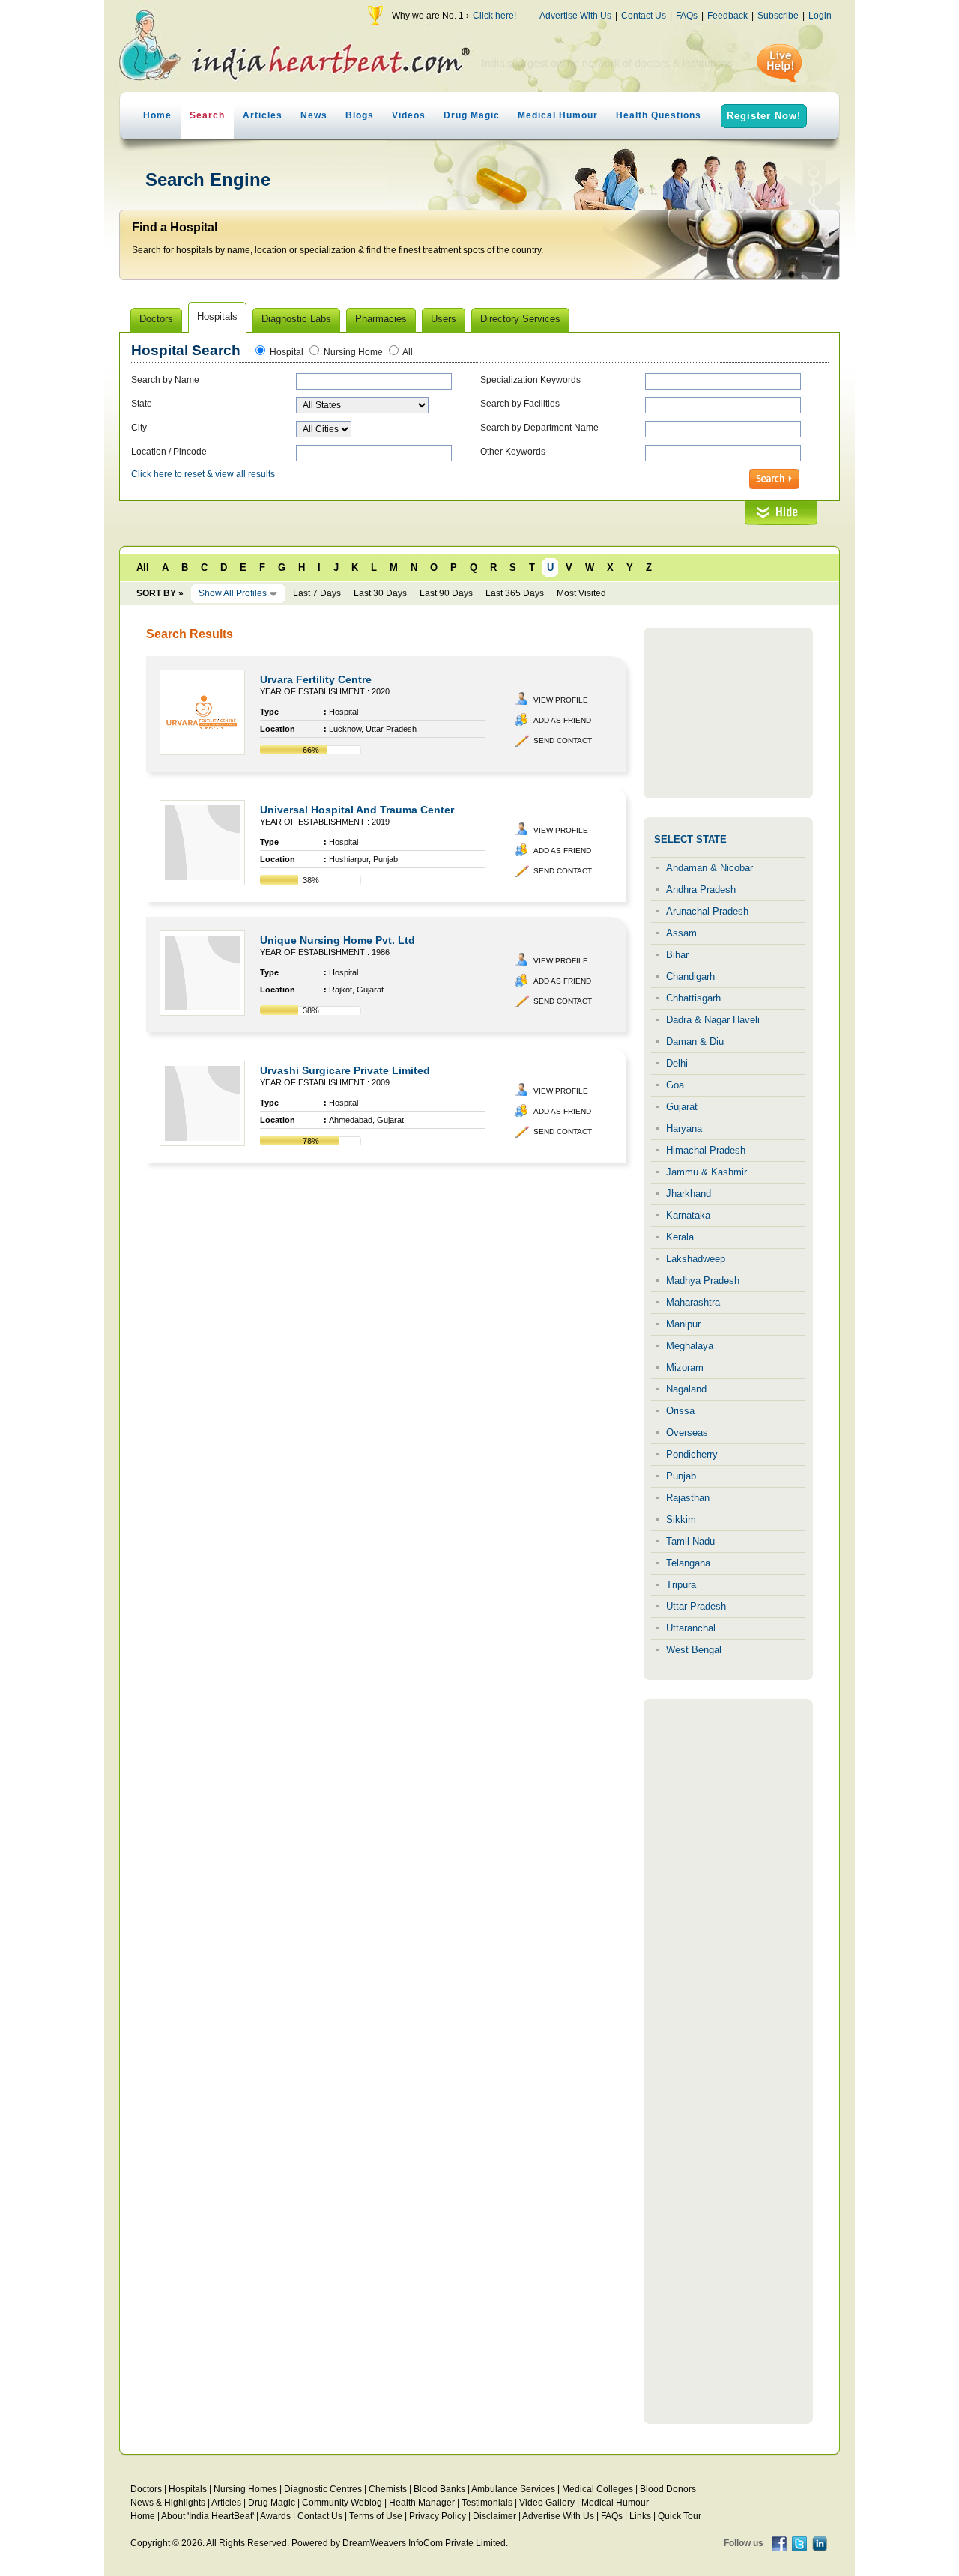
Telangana (688, 1563)
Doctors (146, 2489)
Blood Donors (668, 2489)
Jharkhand (689, 1194)
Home (157, 115)
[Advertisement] (728, 713)
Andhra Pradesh (701, 890)
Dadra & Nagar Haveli (713, 1020)
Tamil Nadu (690, 1541)
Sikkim (681, 1519)
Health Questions (659, 115)
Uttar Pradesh (696, 1606)
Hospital (287, 352)
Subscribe (778, 16)
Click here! (494, 16)
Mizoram (685, 1367)
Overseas (687, 1433)
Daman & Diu (695, 1042)
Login (820, 16)
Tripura (681, 1585)
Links (640, 2516)
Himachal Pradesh (706, 1150)
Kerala (680, 1237)
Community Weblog (342, 2503)
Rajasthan (688, 1498)
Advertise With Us (575, 16)
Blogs (360, 115)
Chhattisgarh (693, 998)
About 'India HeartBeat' (208, 2516)
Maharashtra (693, 1302)
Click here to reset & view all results (203, 474)
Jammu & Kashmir (707, 1172)
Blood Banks (439, 2489)
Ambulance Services (513, 2489)
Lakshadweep (696, 1259)
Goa (675, 1085)
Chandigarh (690, 976)
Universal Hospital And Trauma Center (357, 810)
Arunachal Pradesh (707, 911)
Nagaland (686, 1389)
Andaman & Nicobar (710, 868)
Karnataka (688, 1215)
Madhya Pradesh (703, 1281)
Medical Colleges (598, 2489)
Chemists (388, 2489)
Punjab (681, 1476)
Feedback (727, 16)
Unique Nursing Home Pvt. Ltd (338, 940)
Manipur (683, 1324)
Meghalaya (690, 1346)
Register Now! (764, 116)
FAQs (687, 16)
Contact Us (644, 16)
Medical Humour (558, 115)
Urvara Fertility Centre (316, 679)
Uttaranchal (691, 1628)
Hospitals (188, 2489)
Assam (681, 933)
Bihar (677, 955)
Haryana (684, 1128)
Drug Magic (472, 115)
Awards (275, 2516)
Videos (409, 115)
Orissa (680, 1411)
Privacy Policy (438, 2516)
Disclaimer (494, 2516)
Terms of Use (376, 2516)
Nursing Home (353, 352)
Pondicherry (692, 1454)
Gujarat (682, 1107)
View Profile (561, 700)
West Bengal (694, 1650)
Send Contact (563, 740)
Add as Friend (562, 720)
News (314, 115)
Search (207, 115)
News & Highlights (168, 2503)
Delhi (677, 1063)
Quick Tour (680, 2516)
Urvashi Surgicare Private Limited (345, 1070)
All (408, 352)
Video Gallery (547, 2503)
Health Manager (422, 2503)
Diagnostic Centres (323, 2489)
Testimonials (487, 2503)
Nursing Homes (245, 2489)
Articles (263, 115)
